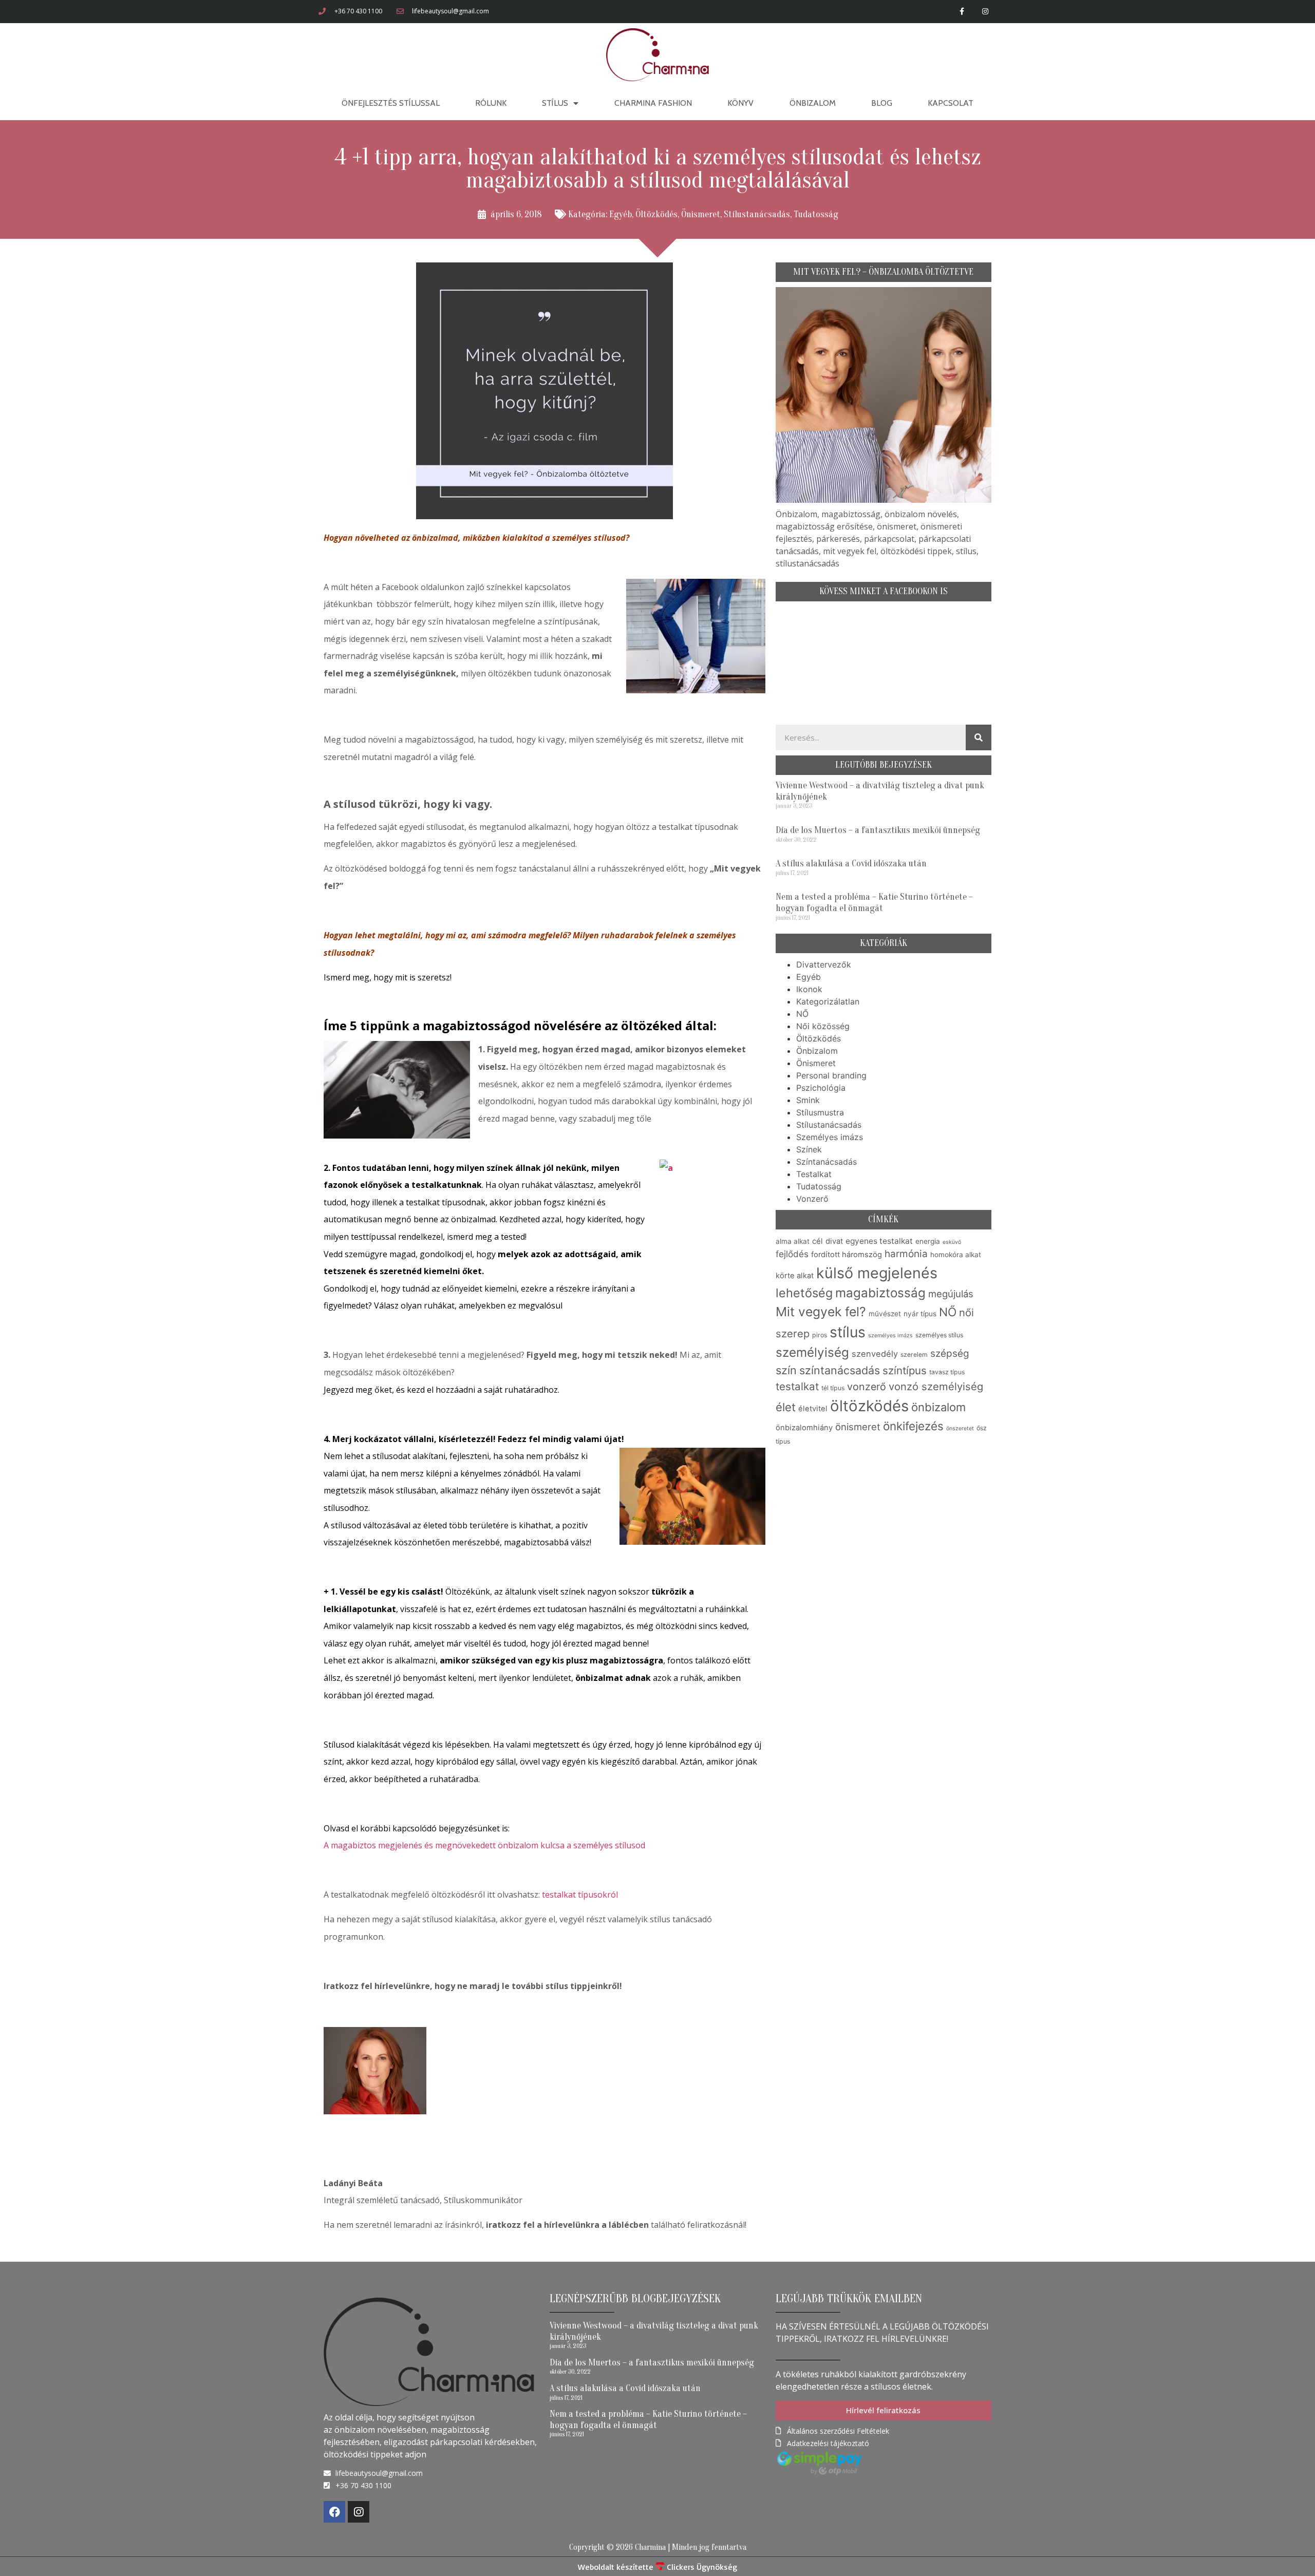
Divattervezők (824, 964)
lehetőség (804, 1293)
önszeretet (960, 1428)
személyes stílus (939, 1335)
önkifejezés (913, 1426)
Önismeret (701, 214)
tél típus (833, 1388)
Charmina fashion (653, 103)
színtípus (905, 1370)
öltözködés (869, 1406)
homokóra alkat (956, 1255)
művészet (885, 1314)
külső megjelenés (877, 1273)
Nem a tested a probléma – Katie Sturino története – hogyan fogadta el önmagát (874, 903)
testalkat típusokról (580, 1895)
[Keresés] (979, 737)
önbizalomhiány (804, 1428)
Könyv (740, 103)
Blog (882, 103)
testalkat (797, 1386)
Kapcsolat (951, 103)
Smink (808, 1100)
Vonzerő (812, 1199)
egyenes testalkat (879, 1241)
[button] (884, 2410)
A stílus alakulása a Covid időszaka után (851, 864)
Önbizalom (813, 103)
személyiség (812, 1352)
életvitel (813, 1409)
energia (928, 1241)
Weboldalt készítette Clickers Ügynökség (657, 2567)
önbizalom (938, 1407)
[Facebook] (334, 2512)
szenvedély (875, 1354)
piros (820, 1335)
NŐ (802, 1014)
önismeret (858, 1427)
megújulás (951, 1294)
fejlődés (792, 1254)
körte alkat (795, 1276)
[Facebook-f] (962, 12)
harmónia (906, 1254)
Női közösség (823, 1026)
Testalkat (814, 1174)
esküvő (952, 1242)
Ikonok (809, 989)
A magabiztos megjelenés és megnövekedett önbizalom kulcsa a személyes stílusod (484, 1845)
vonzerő (867, 1387)
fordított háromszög (847, 1255)
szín (786, 1370)
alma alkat (793, 1241)
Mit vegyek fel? (821, 1312)
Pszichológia (821, 1088)
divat (834, 1241)
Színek (809, 1149)
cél (818, 1241)
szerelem (914, 1355)
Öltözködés (656, 214)
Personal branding (831, 1075)
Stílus (555, 103)
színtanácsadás (840, 1370)
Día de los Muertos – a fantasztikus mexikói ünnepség (878, 830)
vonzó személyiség (936, 1386)
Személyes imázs (830, 1137)
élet (786, 1407)
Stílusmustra (820, 1112)
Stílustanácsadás (757, 214)
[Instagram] (985, 12)
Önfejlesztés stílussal (391, 103)
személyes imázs (890, 1336)
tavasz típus (947, 1372)
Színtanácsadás (826, 1162)
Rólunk (491, 103)
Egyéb (621, 214)
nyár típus (920, 1314)
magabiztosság (880, 1293)
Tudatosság (816, 214)
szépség (950, 1353)
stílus (848, 1332)
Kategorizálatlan (828, 1001)
